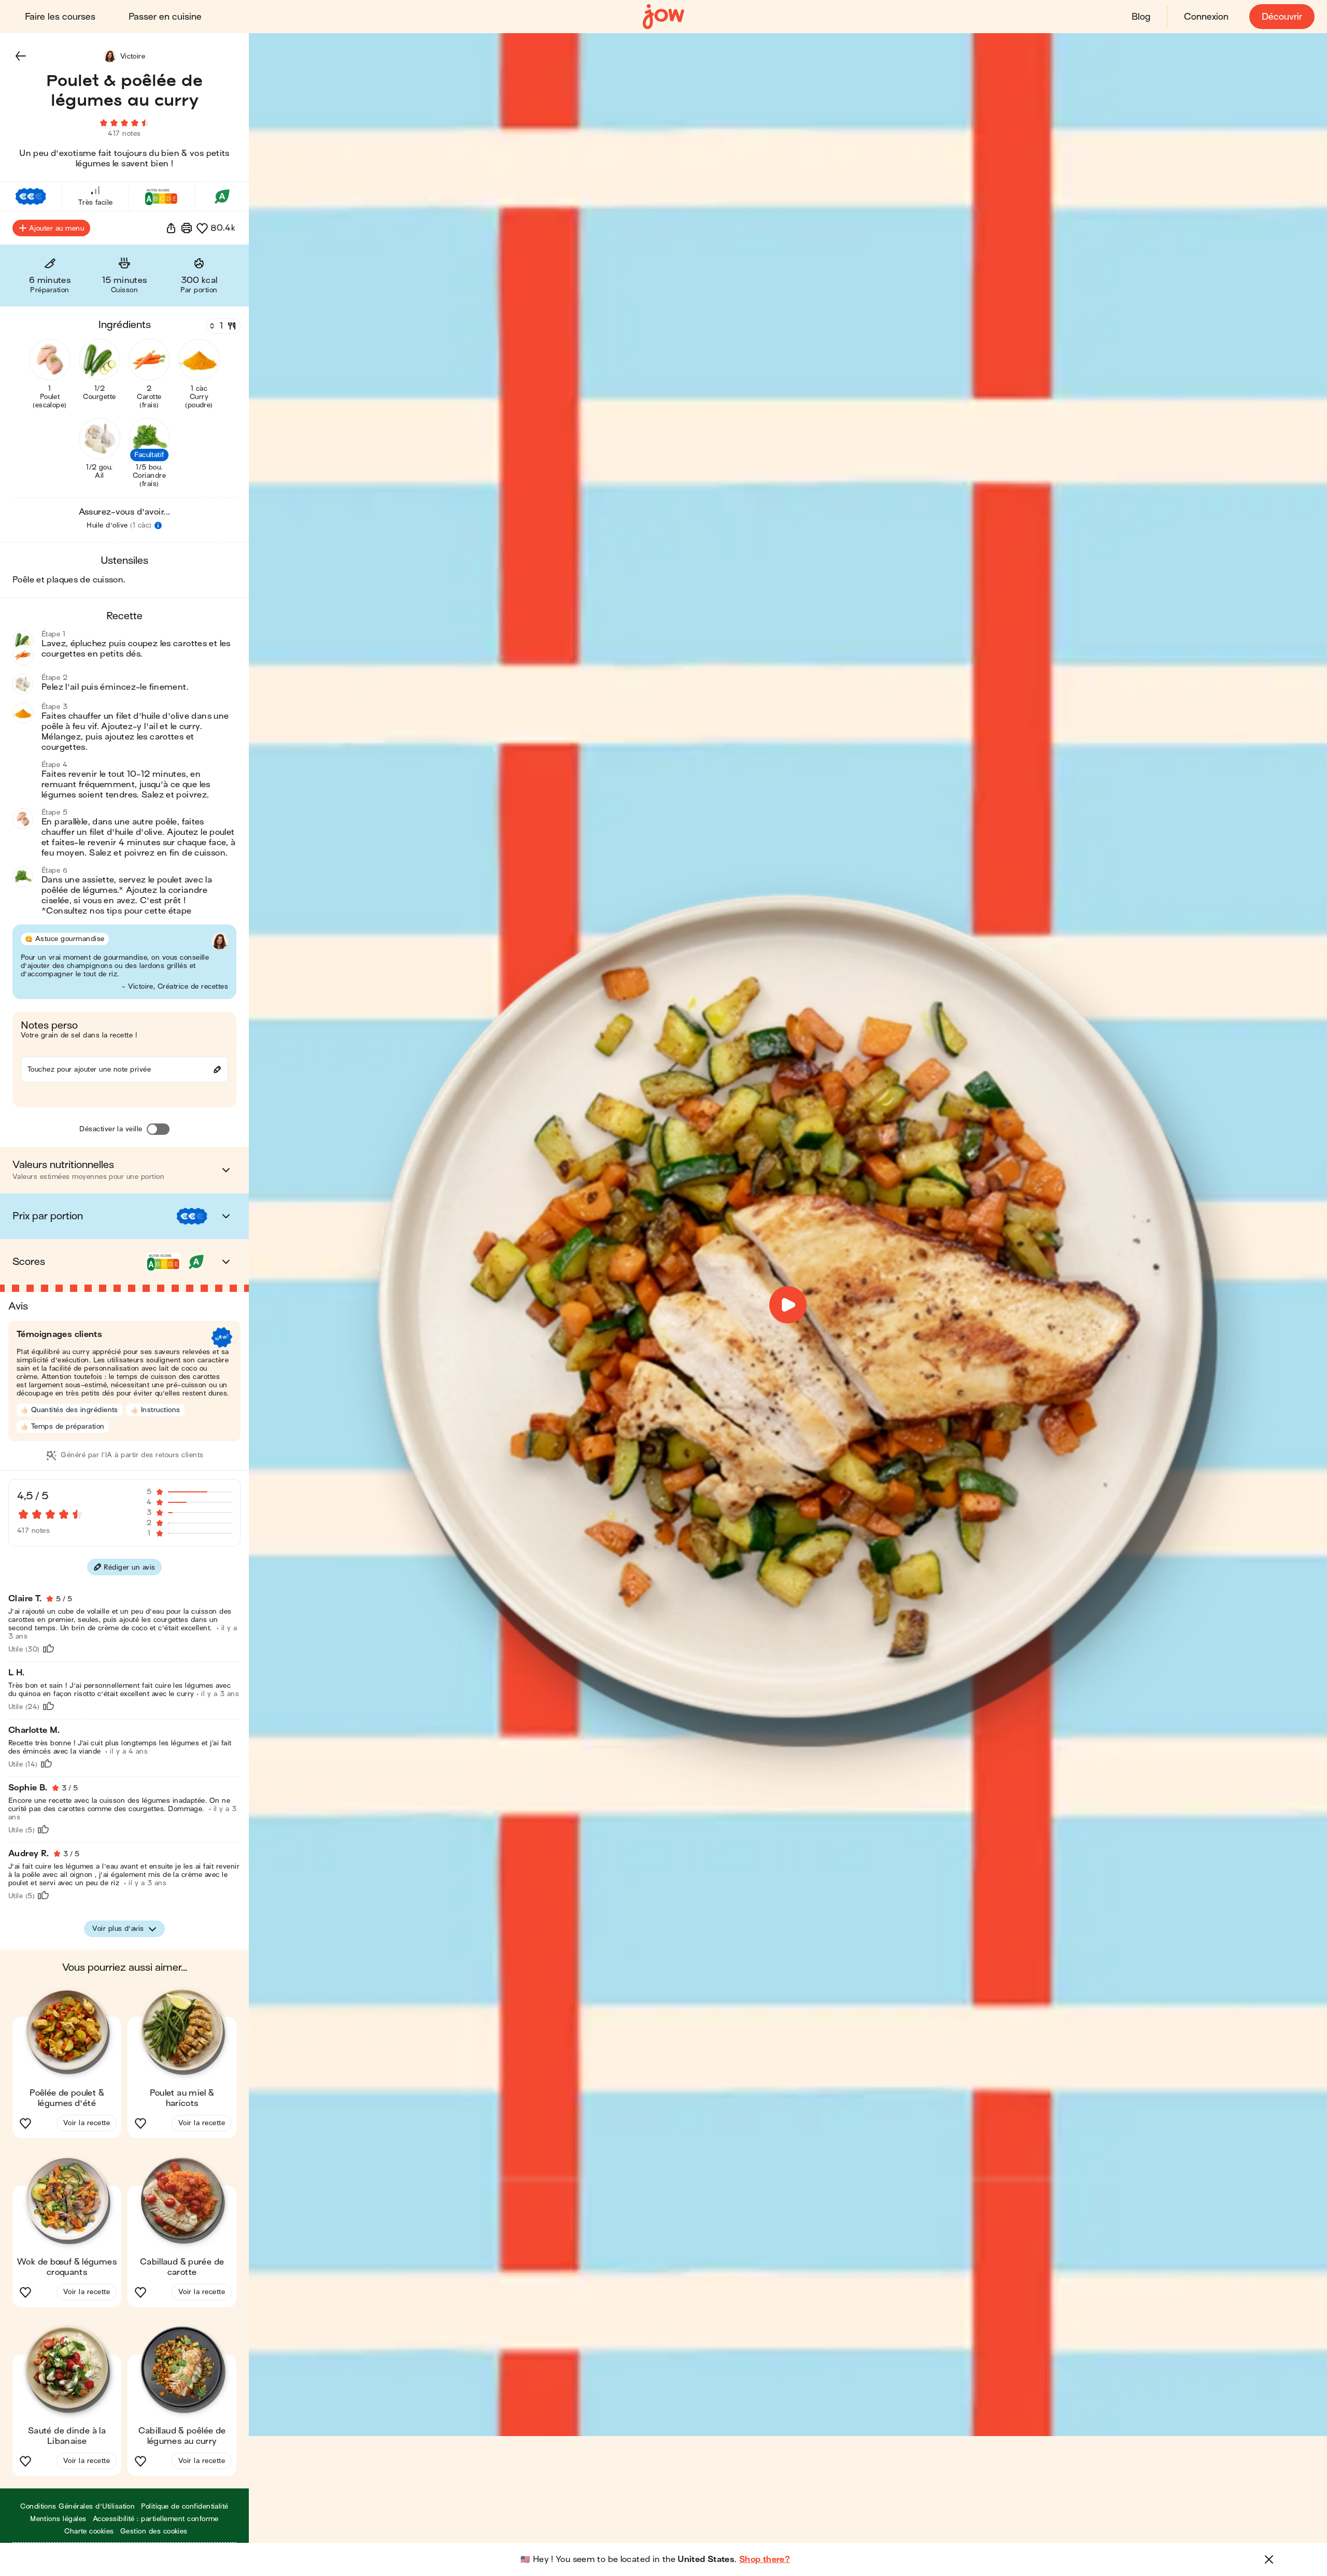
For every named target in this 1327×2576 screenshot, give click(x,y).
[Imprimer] (187, 228)
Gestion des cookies (154, 2531)
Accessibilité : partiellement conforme (156, 2519)
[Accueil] (663, 17)
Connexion (1206, 17)
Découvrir (1282, 17)
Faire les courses (60, 17)
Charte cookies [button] (89, 2531)
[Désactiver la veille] (158, 1129)
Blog (1141, 17)
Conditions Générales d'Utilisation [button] (77, 2506)
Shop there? (765, 2559)
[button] (21, 56)
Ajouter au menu (57, 228)
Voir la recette (87, 2123)
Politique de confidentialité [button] (185, 2506)
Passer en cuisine (165, 17)
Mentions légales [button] (58, 2519)
